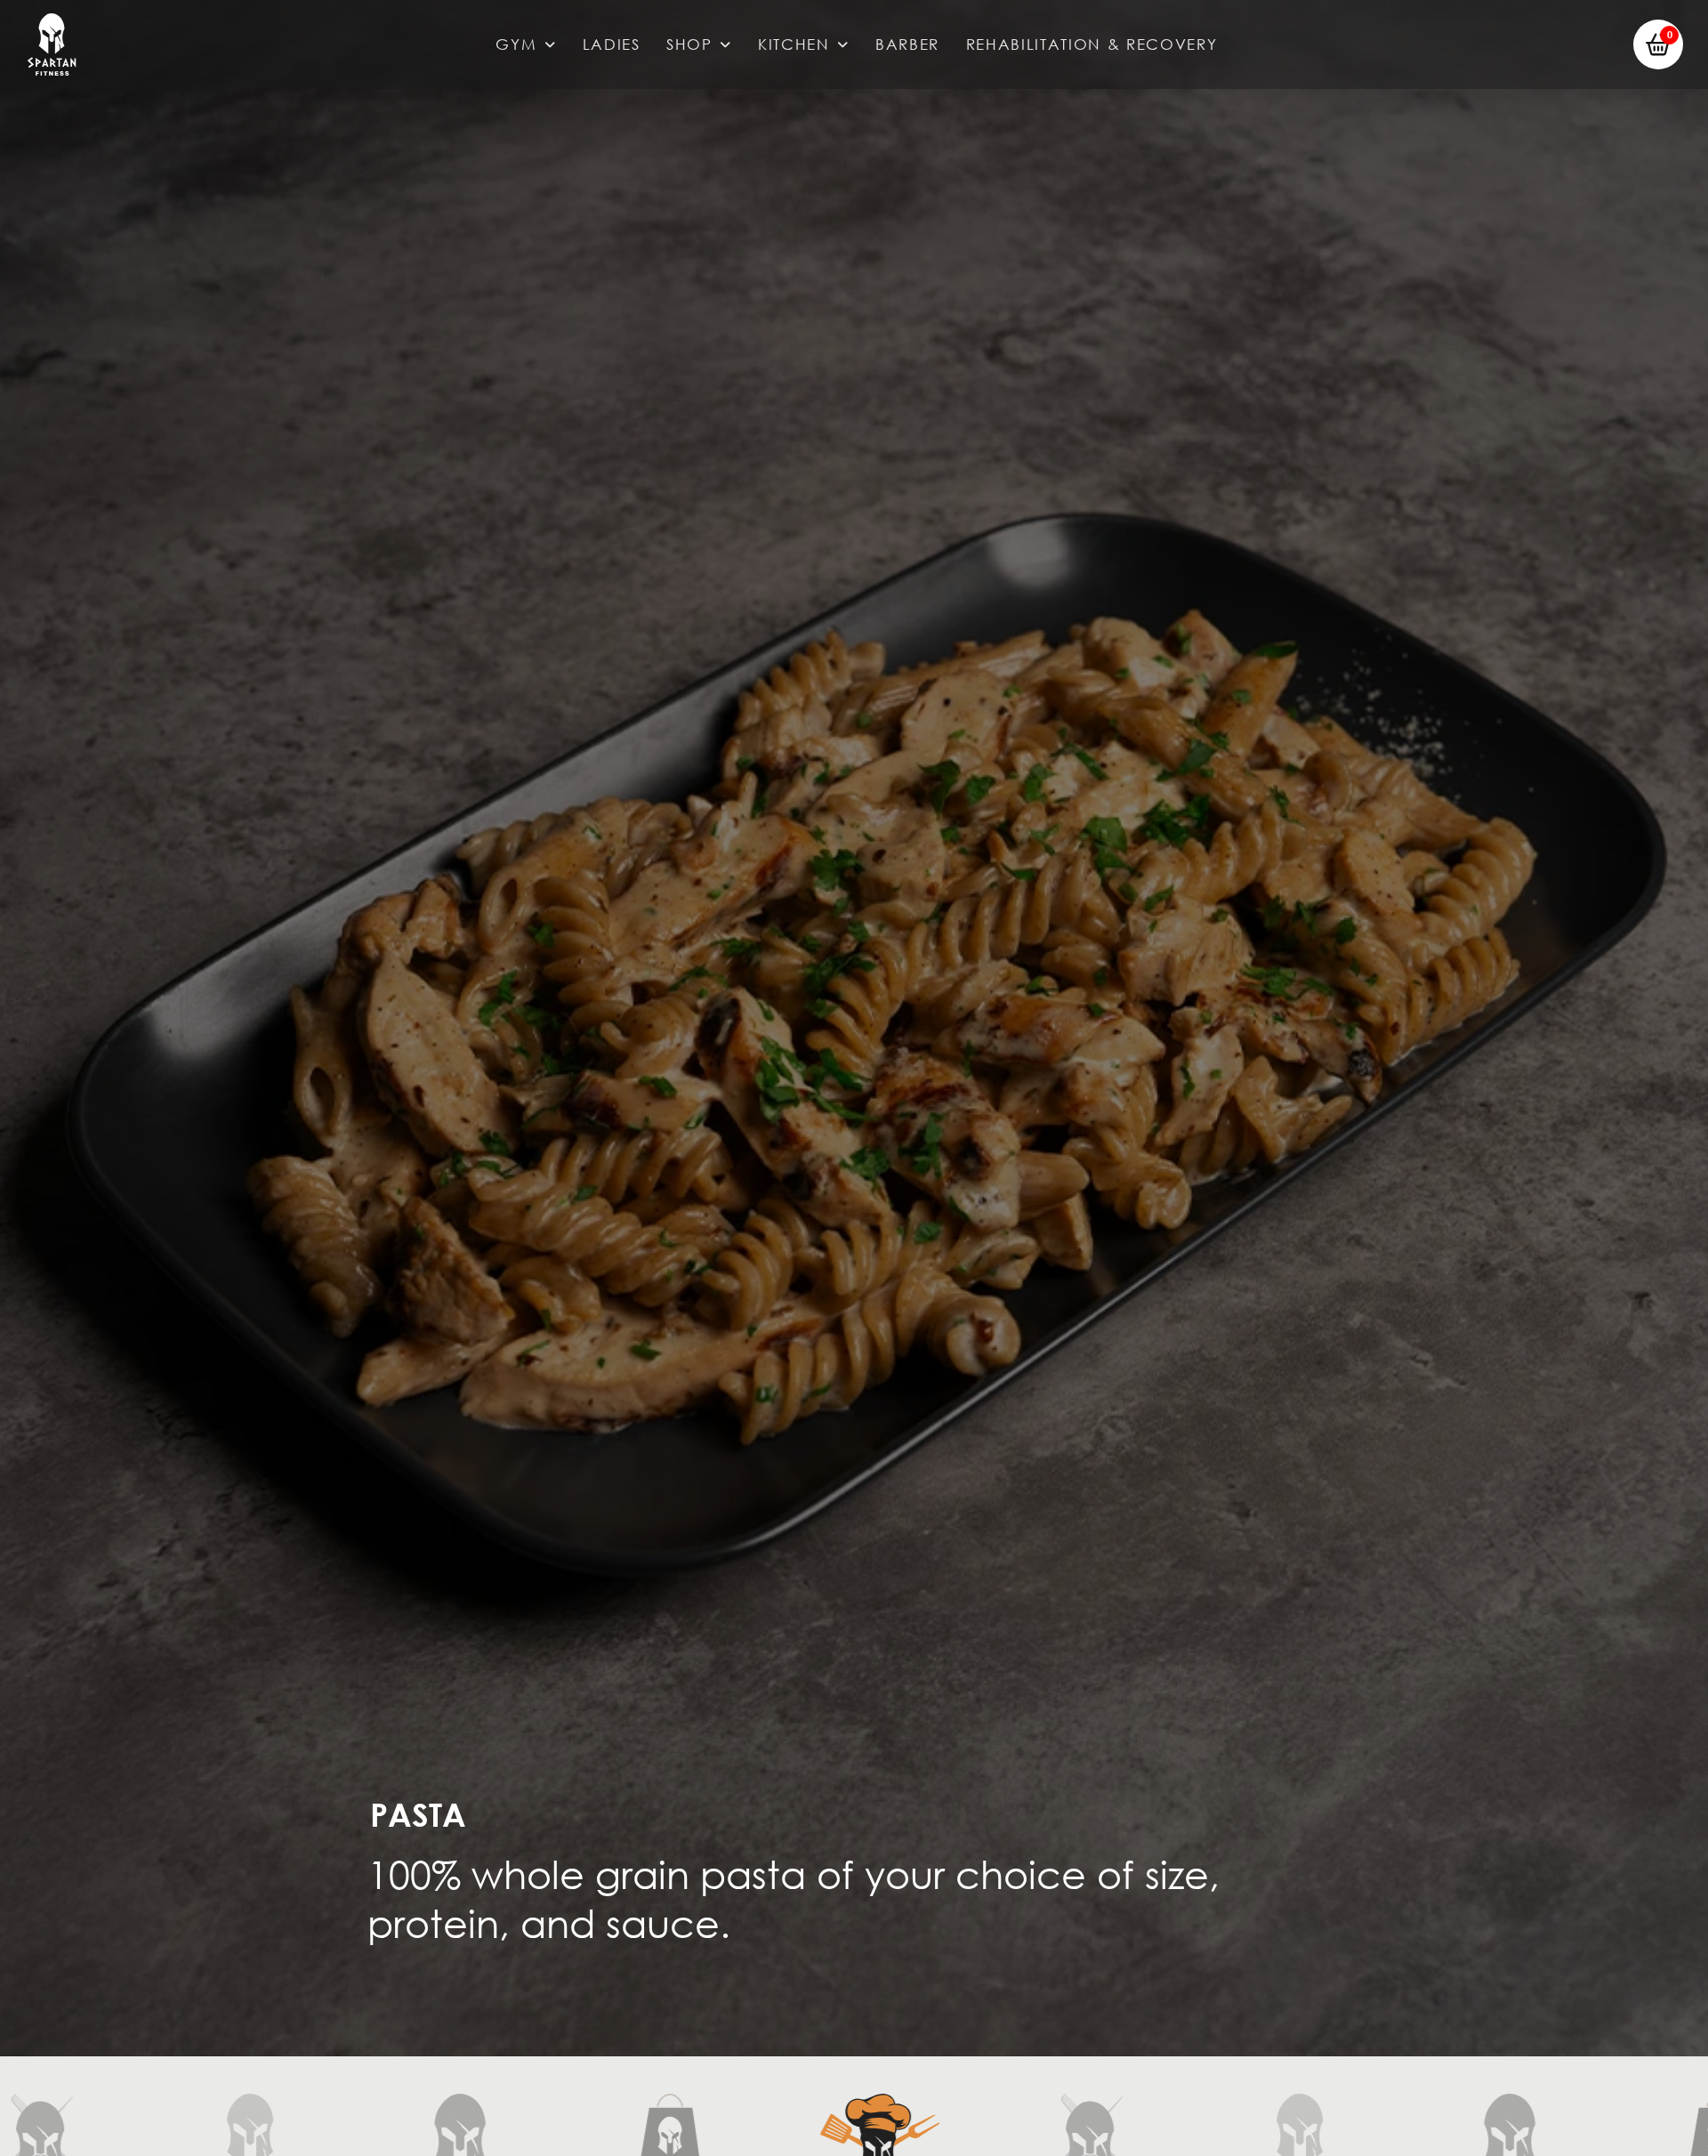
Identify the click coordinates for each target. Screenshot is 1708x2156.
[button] (1658, 44)
